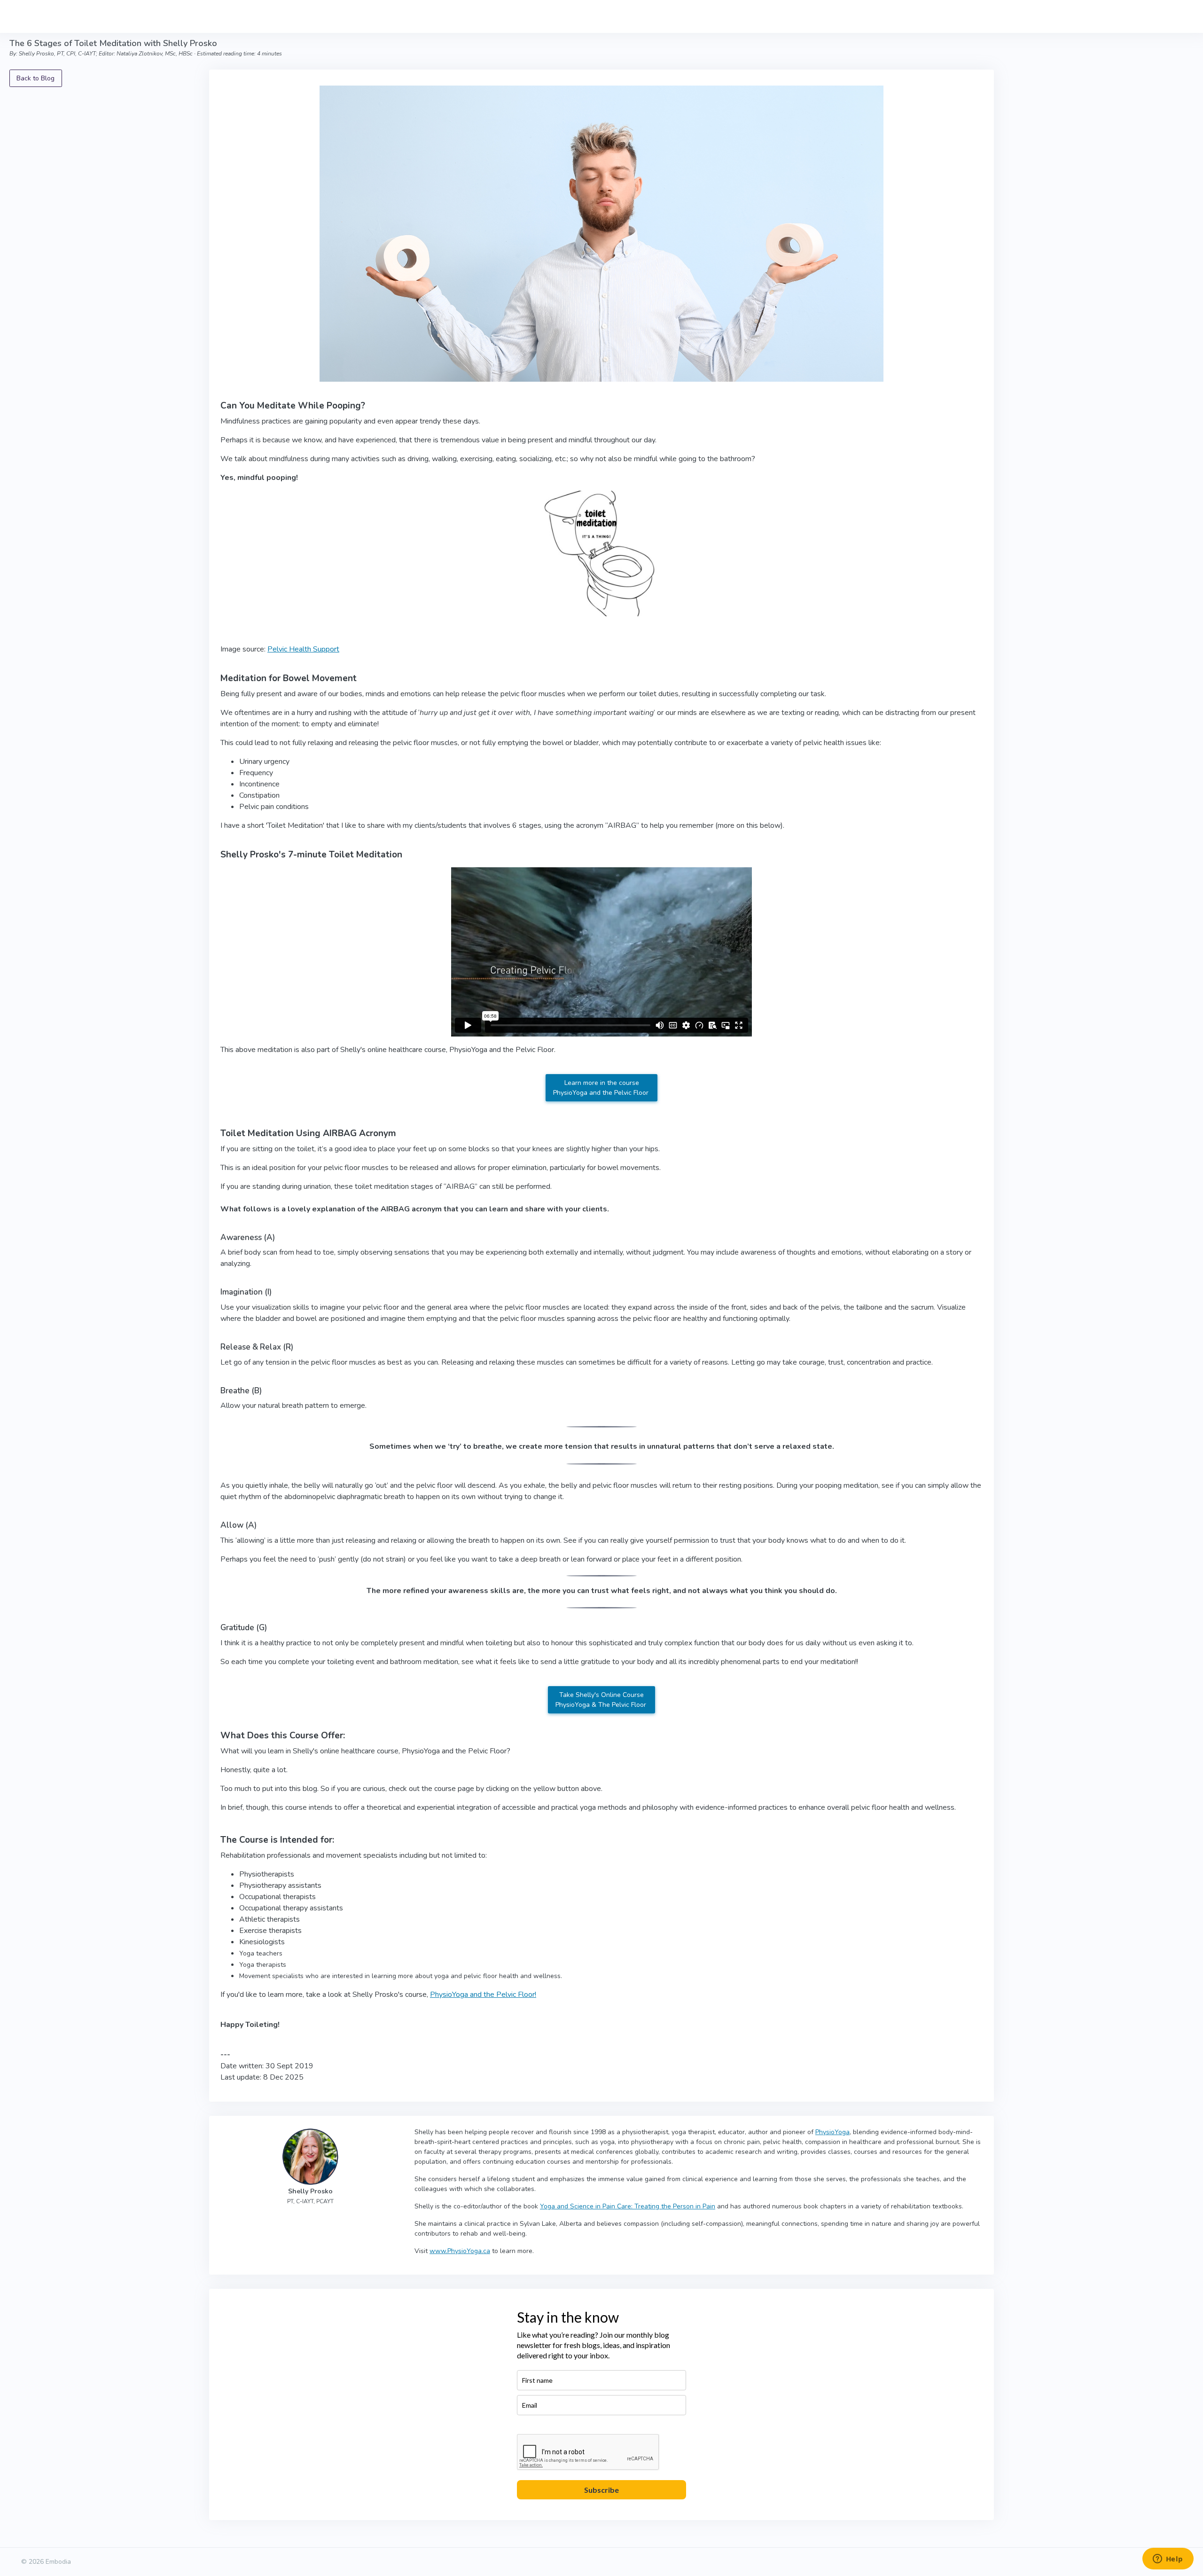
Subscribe (601, 2490)
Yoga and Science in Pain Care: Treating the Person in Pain (628, 2206)
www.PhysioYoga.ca (460, 2251)
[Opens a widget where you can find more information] (1168, 2560)
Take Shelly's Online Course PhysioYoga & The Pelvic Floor (602, 1700)
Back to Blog (35, 78)
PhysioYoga (832, 2132)
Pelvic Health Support (303, 649)
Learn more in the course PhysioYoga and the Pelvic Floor (602, 1088)
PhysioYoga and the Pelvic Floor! (483, 1995)
